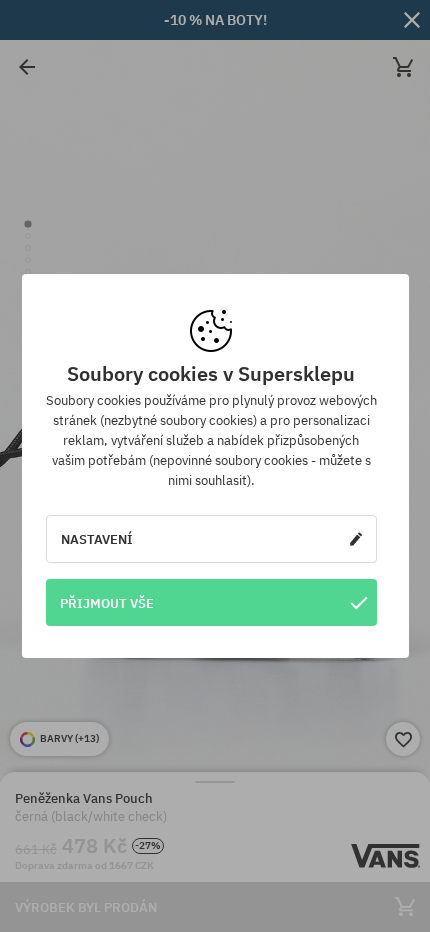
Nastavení (97, 539)
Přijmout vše (107, 603)
